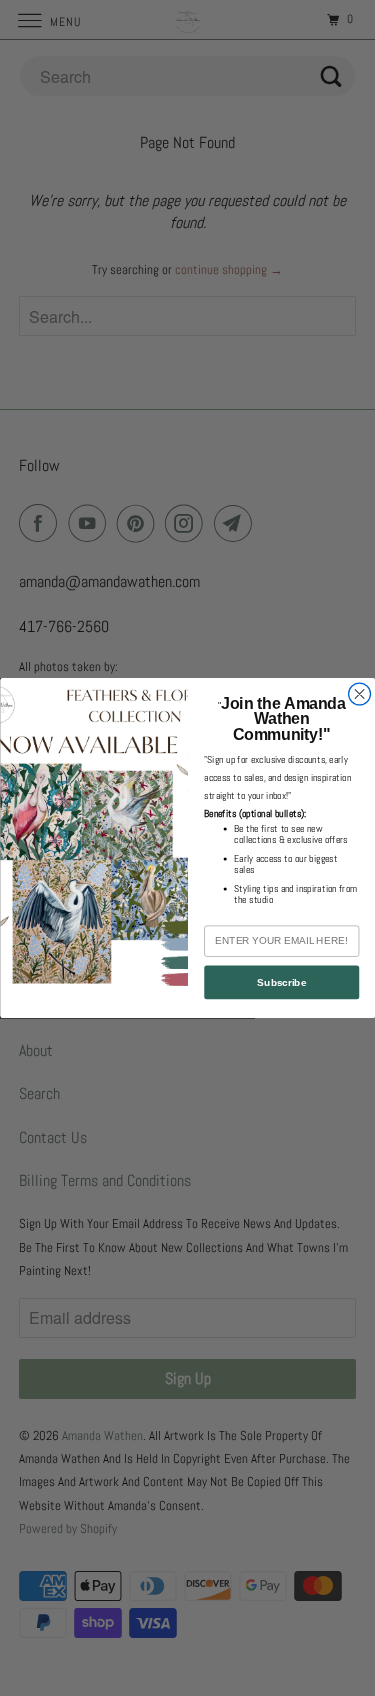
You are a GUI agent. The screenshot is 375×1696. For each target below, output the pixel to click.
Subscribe (281, 982)
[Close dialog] (359, 694)
